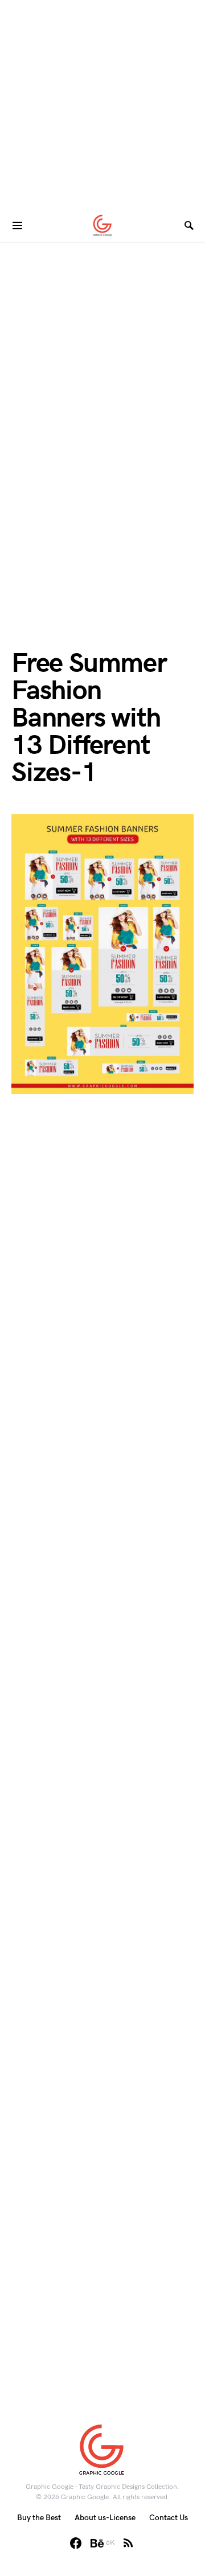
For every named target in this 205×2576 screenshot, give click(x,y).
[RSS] (128, 2543)
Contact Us (169, 2518)
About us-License (105, 2518)
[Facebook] (76, 2543)
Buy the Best (39, 2518)
